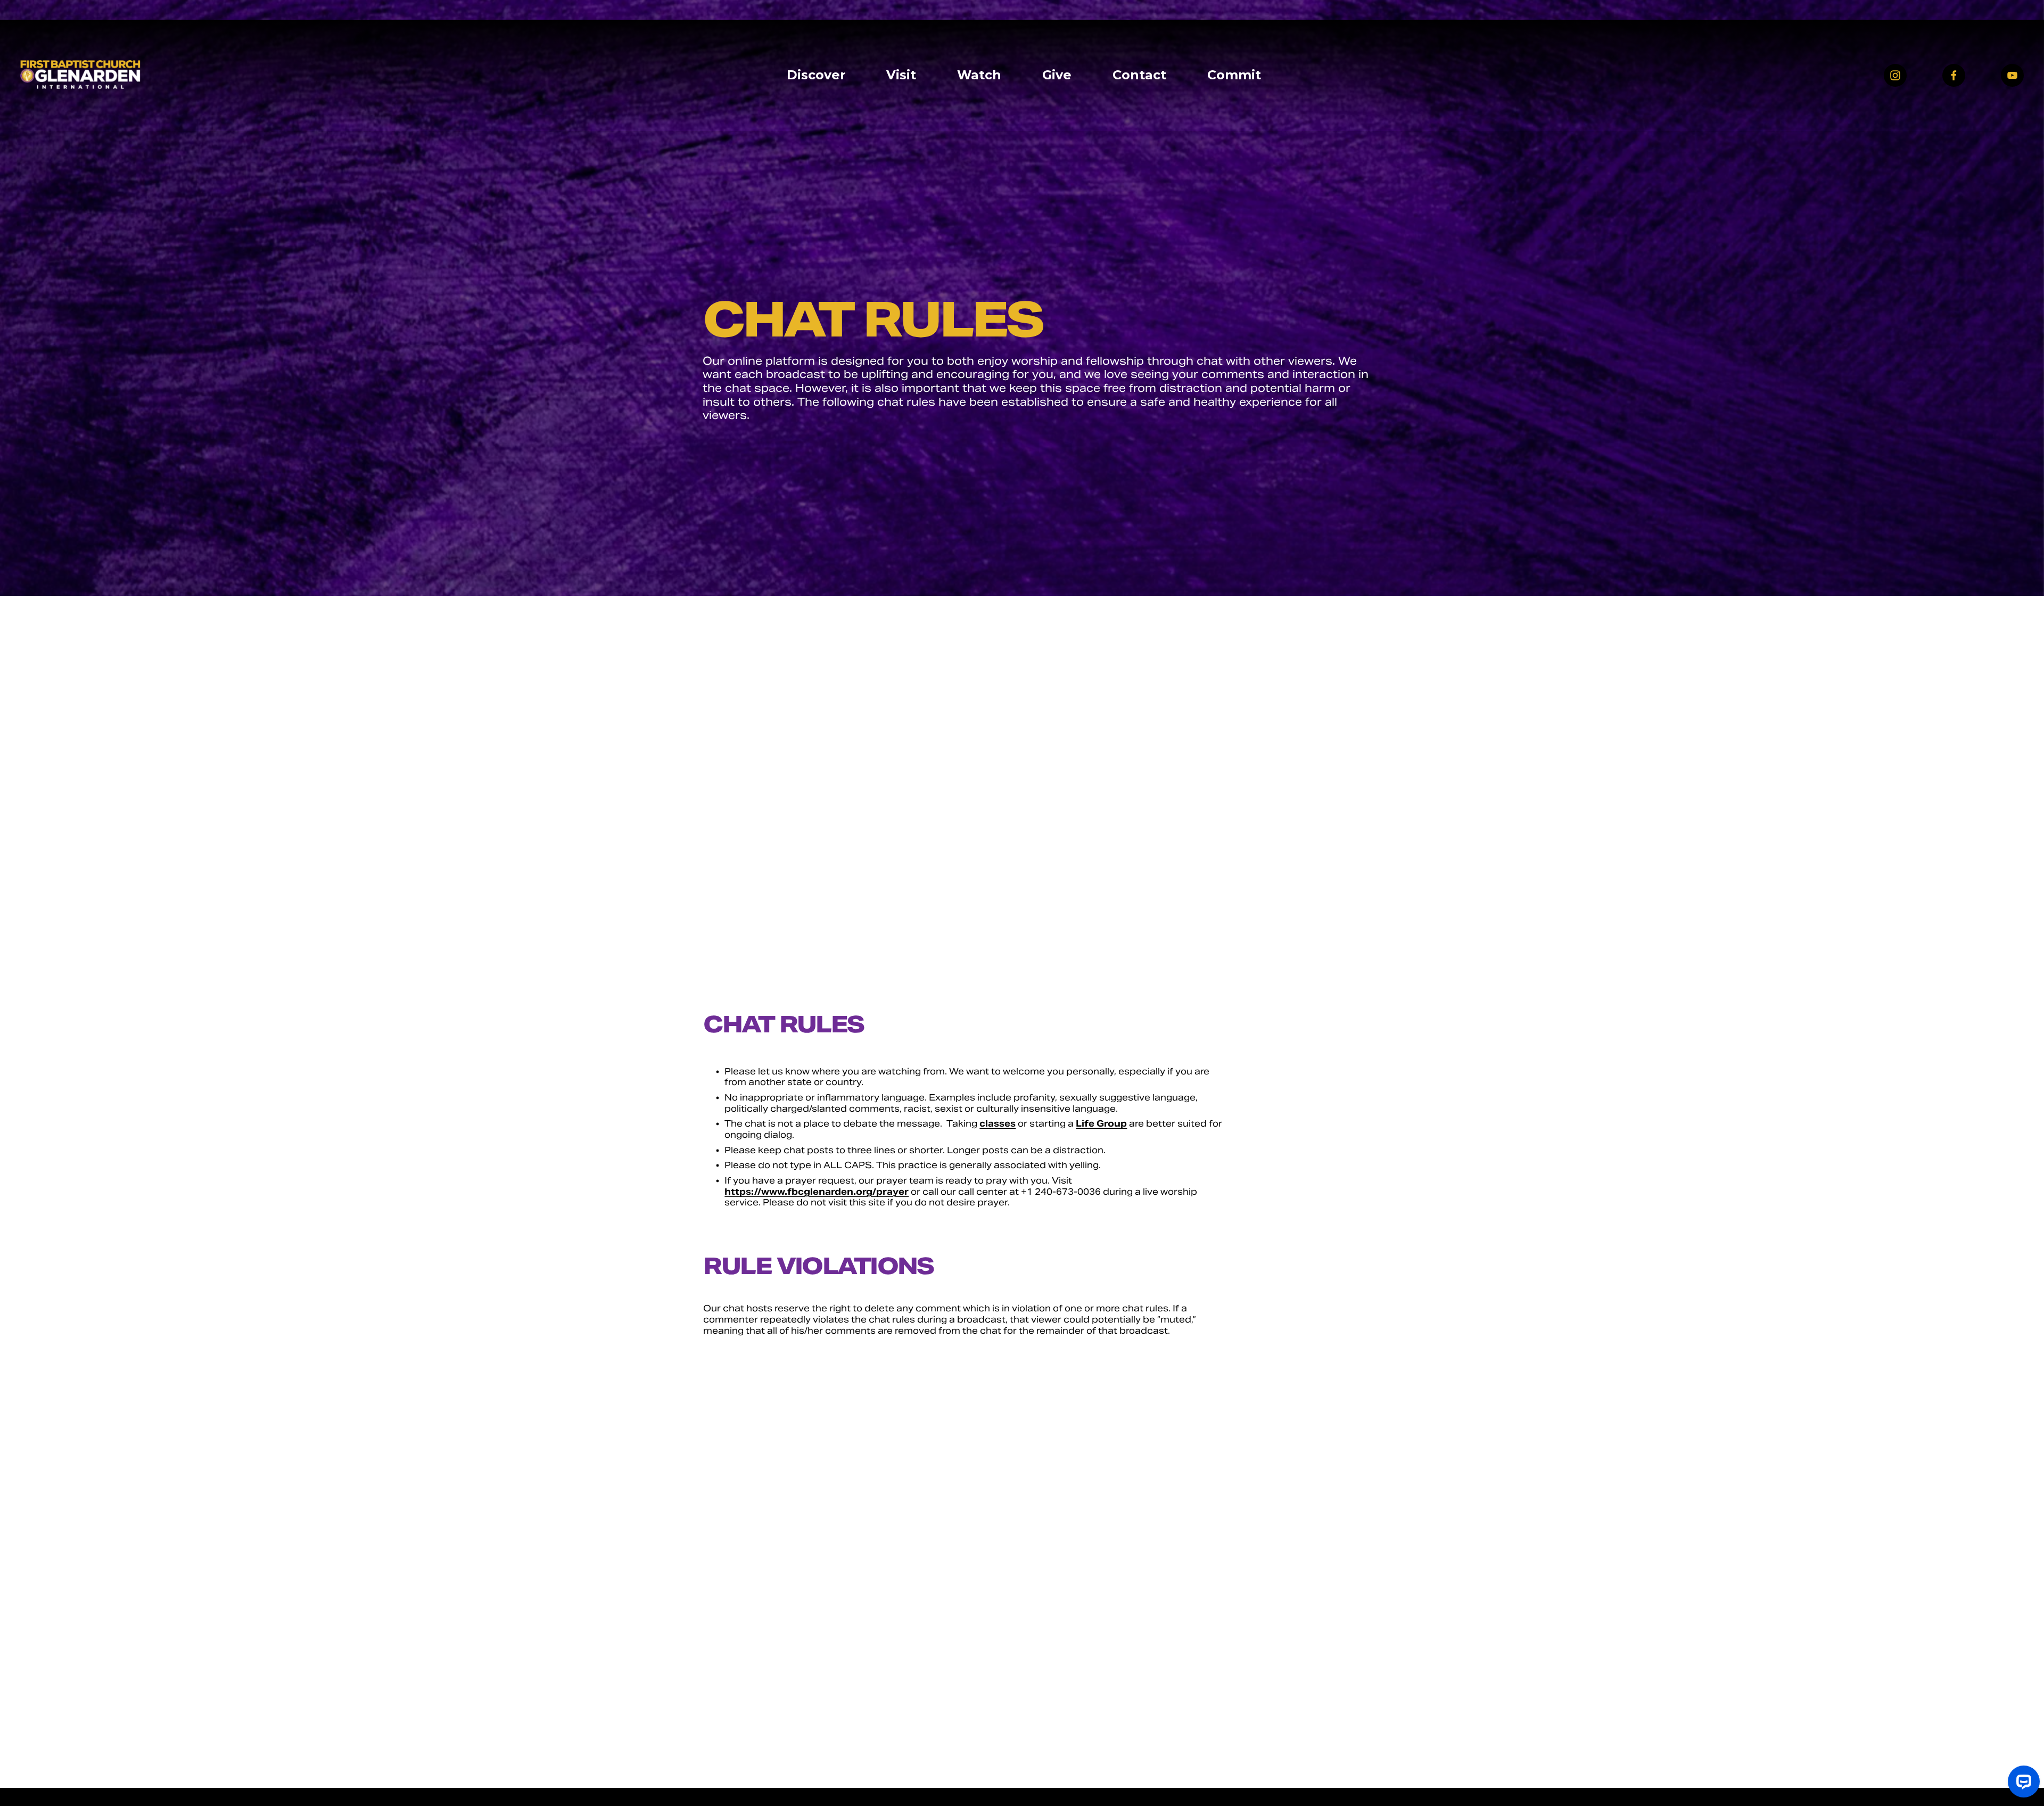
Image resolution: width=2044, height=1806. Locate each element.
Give (1057, 75)
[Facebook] (1954, 75)
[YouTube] (2012, 75)
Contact (1139, 75)
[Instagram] (1895, 75)
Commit (1234, 75)
